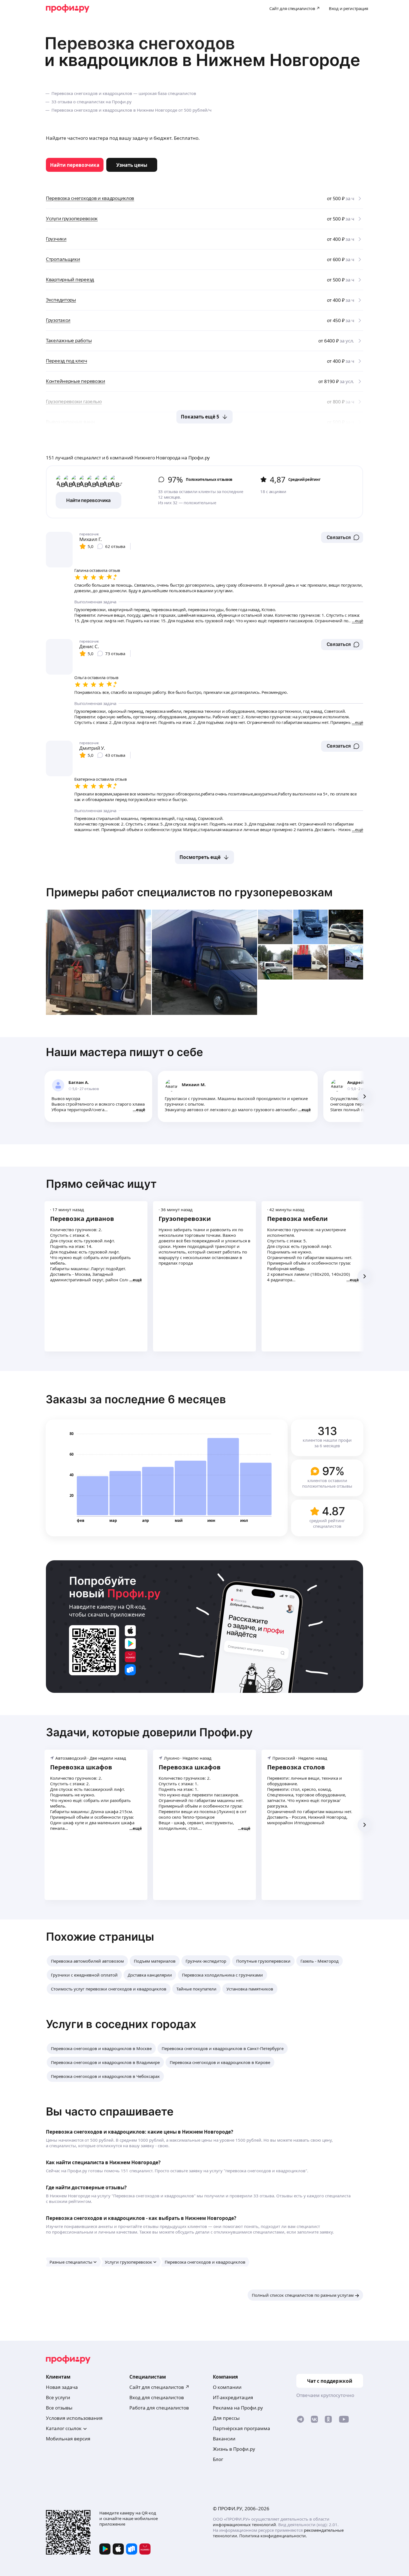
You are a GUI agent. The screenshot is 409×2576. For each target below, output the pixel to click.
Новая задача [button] (62, 2387)
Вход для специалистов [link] (157, 2397)
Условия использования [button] (74, 2418)
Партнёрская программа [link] (242, 2428)
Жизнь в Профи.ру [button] (234, 2449)
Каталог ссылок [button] (64, 2428)
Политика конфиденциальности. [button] (273, 2536)
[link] (75, 165)
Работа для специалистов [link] (159, 2408)
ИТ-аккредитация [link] (233, 2397)
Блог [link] (218, 2459)
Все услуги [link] (58, 2397)
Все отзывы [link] (59, 2408)
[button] (342, 537)
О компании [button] (227, 2387)
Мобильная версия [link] (68, 2439)
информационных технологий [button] (244, 2524)
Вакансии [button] (224, 2439)
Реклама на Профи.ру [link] (238, 2408)
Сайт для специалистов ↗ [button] (159, 2387)
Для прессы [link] (226, 2418)
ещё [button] (141, 1110)
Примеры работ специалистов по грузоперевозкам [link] (189, 892)
